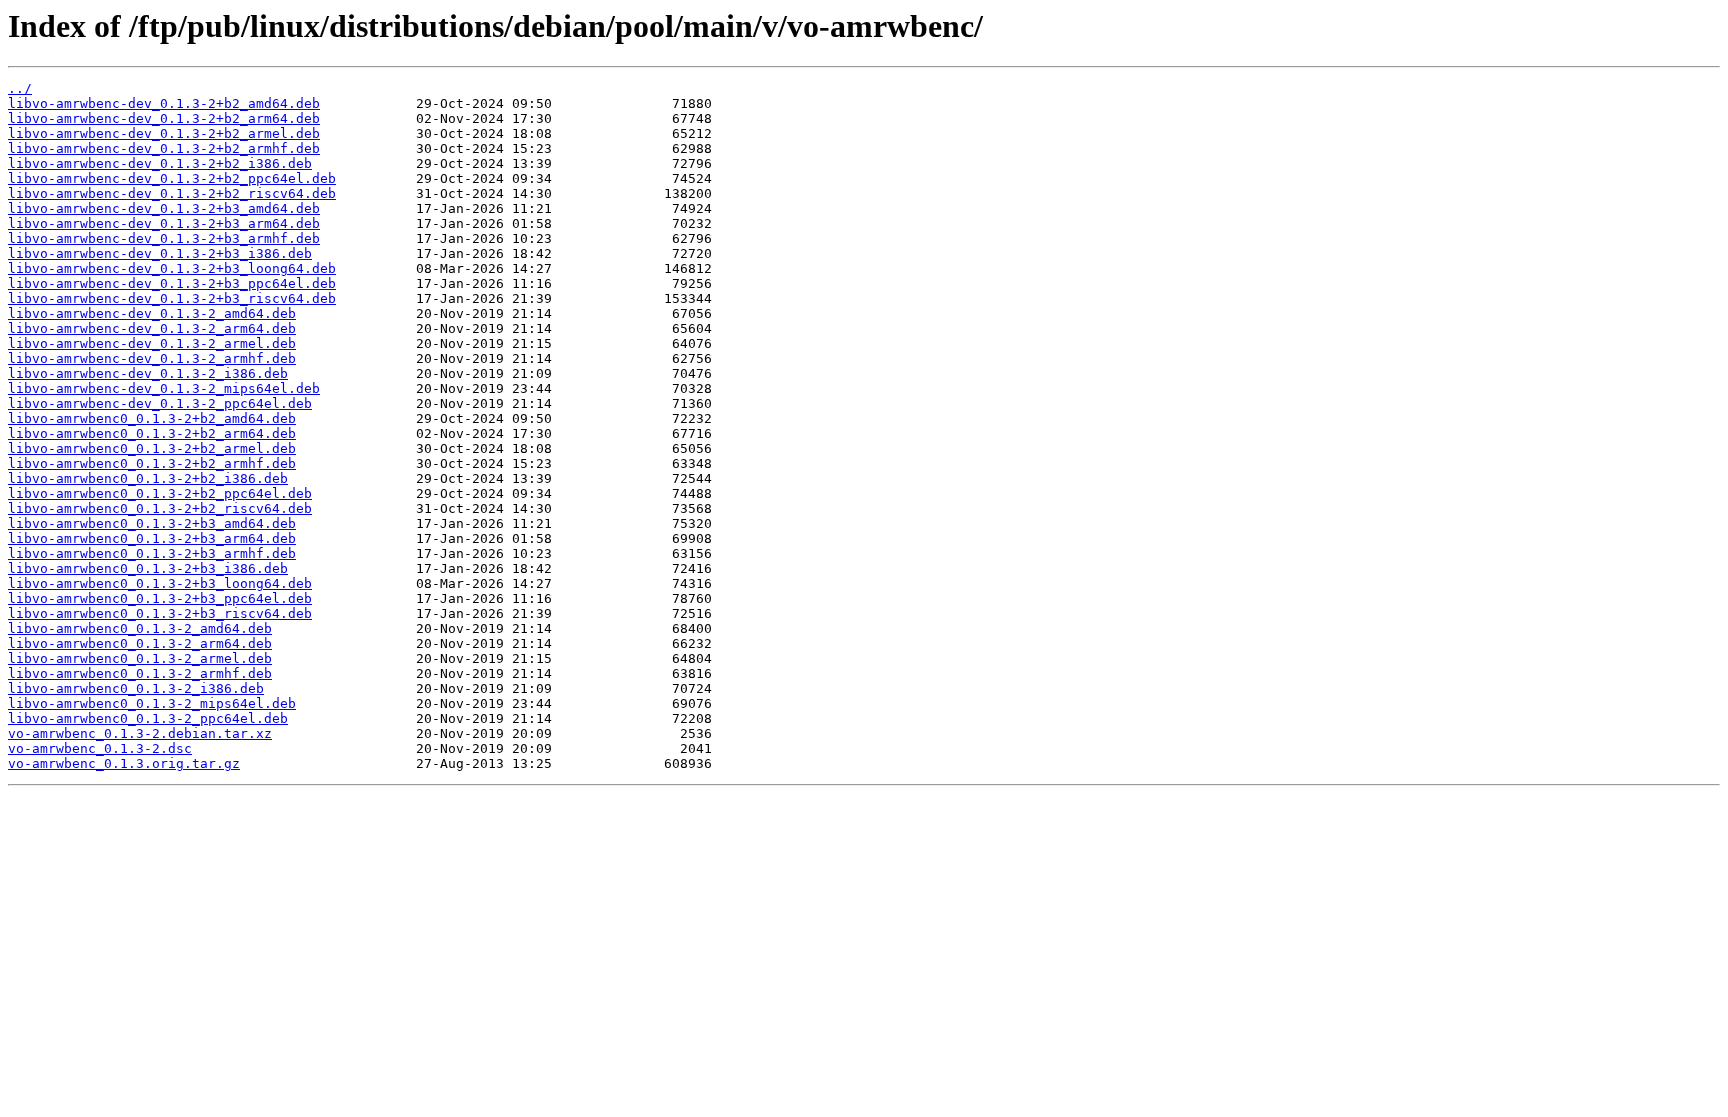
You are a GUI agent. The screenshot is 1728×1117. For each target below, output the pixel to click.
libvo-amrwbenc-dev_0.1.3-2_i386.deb (148, 373)
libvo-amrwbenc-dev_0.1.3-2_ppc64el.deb (160, 403)
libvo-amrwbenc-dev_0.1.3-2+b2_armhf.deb (164, 148)
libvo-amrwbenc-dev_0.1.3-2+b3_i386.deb (160, 253)
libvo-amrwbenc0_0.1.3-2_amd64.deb (140, 628)
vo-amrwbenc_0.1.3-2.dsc (100, 748)
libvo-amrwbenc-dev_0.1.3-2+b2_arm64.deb (164, 118)
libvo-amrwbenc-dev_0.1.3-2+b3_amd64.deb (164, 208)
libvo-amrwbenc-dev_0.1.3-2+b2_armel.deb (164, 133)
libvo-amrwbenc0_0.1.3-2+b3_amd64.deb (152, 523)
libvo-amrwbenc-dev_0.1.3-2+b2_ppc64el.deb (172, 178)
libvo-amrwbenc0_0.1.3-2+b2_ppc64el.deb (160, 493)
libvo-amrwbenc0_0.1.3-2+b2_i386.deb (148, 478)
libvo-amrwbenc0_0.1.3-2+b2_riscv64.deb (160, 508)
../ (20, 88)
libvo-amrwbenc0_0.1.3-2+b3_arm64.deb (152, 538)
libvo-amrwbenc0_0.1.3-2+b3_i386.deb (148, 568)
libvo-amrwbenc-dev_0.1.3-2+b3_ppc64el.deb (172, 283)
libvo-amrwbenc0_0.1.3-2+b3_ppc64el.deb (160, 598)
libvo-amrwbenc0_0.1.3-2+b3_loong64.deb (160, 583)
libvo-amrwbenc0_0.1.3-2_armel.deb (140, 658)
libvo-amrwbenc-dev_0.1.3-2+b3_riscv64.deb (172, 298)
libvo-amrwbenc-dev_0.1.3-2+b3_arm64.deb (164, 223)
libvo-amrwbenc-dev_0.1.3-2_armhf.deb (152, 358)
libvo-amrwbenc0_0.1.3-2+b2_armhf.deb (152, 463)
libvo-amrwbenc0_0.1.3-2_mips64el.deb (152, 703)
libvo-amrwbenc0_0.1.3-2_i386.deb (136, 688)
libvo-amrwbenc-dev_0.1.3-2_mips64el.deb (164, 388)
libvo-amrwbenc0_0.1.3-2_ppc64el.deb (148, 718)
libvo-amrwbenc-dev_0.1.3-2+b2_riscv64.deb (172, 193)
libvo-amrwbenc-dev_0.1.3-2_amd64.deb (152, 313)
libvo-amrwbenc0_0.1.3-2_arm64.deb (140, 643)
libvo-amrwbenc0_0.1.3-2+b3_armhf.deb (152, 553)
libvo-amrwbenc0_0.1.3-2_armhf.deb (140, 673)
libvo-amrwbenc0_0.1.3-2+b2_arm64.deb (152, 433)
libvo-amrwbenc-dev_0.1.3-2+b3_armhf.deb (164, 238)
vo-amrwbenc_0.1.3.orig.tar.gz (124, 763)
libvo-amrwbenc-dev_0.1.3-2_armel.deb (152, 343)
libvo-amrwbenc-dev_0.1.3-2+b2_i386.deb (160, 163)
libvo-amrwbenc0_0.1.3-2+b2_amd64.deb (152, 418)
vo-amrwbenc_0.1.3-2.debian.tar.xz (140, 733)
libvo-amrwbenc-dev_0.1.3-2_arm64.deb (152, 328)
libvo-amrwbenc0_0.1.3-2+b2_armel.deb (152, 448)
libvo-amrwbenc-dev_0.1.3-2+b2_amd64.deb (164, 103)
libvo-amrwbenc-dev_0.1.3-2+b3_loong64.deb (172, 268)
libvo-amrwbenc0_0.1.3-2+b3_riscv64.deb (160, 613)
